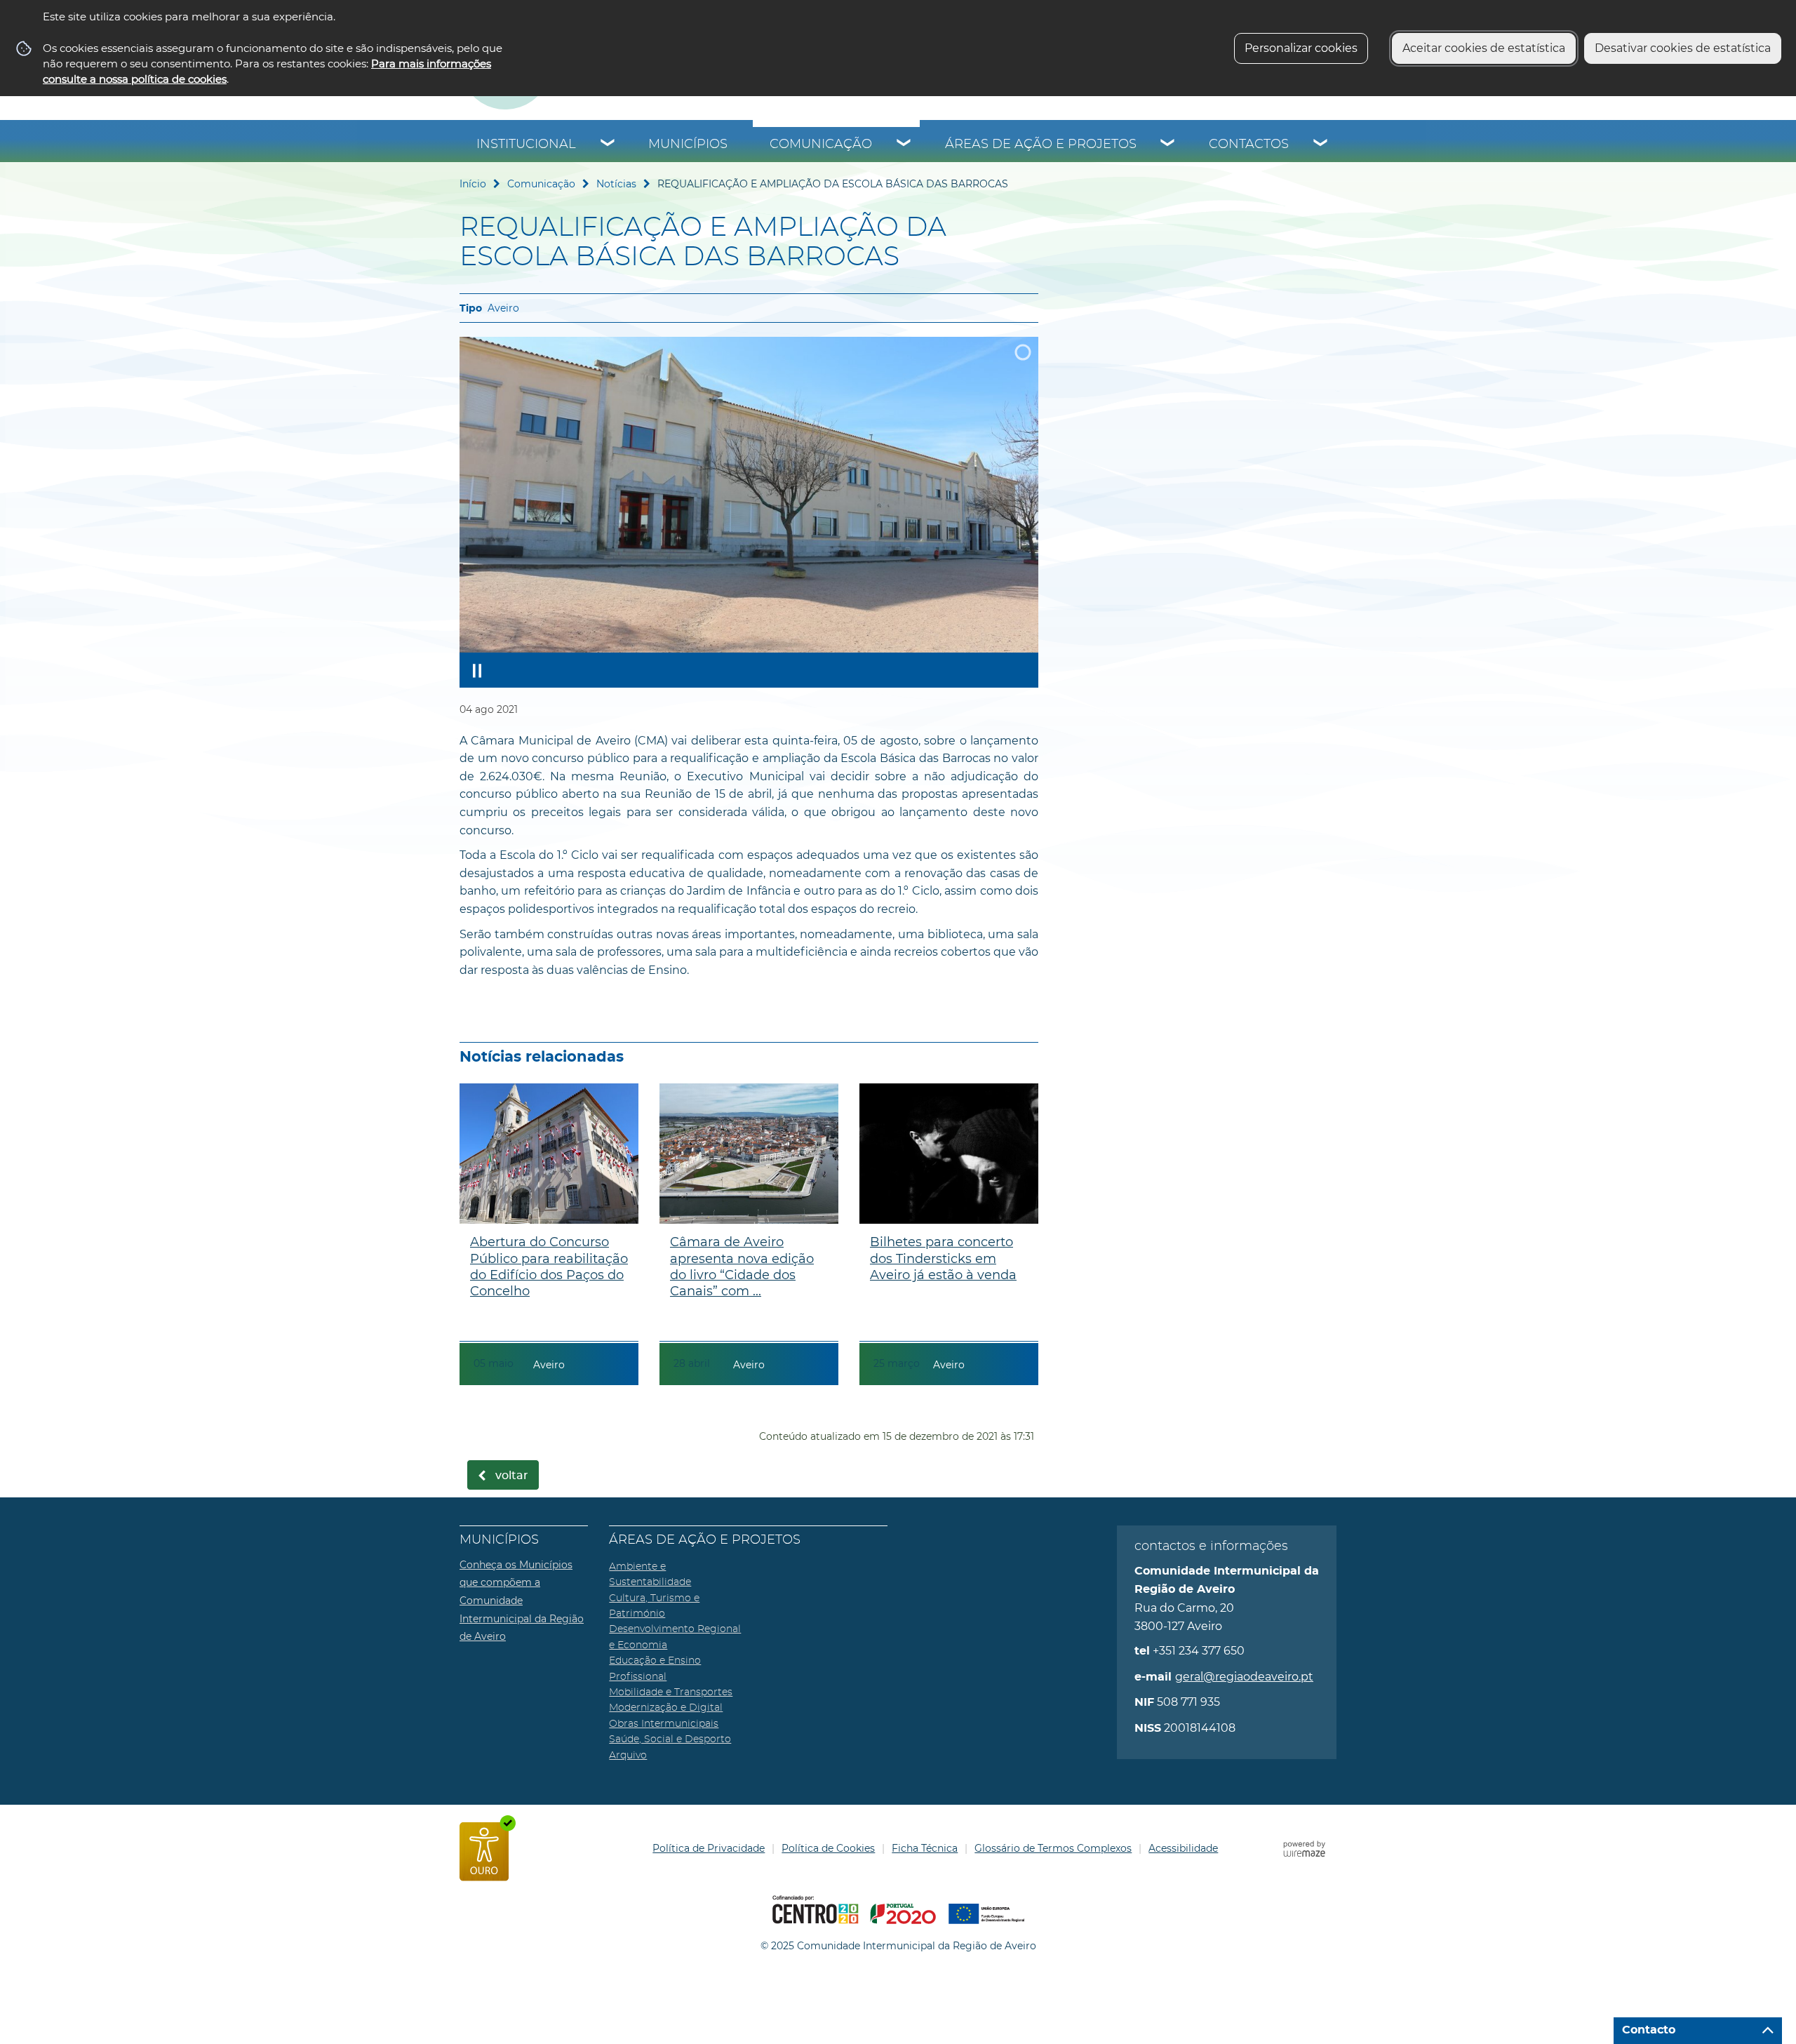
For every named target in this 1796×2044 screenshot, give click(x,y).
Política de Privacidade (709, 1848)
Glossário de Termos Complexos (1053, 1848)
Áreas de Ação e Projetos (1041, 145)
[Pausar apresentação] (477, 670)
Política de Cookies (828, 1848)
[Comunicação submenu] (904, 145)
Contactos (1249, 145)
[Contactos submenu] (1321, 145)
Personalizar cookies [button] (1301, 48)
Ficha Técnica (925, 1848)
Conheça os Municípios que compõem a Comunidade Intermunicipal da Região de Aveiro (522, 1601)
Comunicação (821, 145)
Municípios (688, 145)
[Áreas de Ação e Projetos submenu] (1168, 145)
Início (473, 184)
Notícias (616, 184)
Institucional (526, 145)
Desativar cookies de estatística (1683, 48)
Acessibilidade (1183, 1848)
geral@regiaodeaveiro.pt (1244, 1677)
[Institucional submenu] (608, 145)
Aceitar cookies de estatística (1484, 48)
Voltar (512, 1476)
